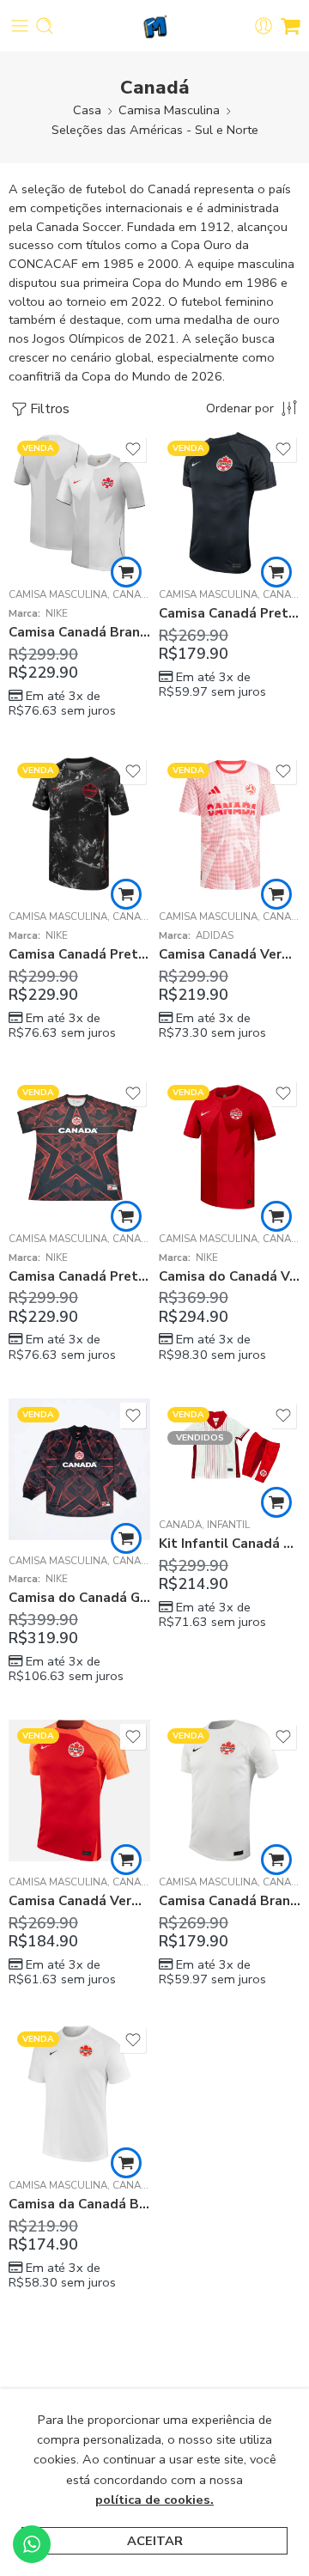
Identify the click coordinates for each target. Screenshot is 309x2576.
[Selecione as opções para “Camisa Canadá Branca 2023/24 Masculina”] (276, 1860)
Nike (57, 613)
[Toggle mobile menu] (20, 26)
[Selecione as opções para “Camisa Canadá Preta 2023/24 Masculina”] (276, 572)
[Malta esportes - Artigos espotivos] (155, 26)
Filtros (50, 409)
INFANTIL (228, 1525)
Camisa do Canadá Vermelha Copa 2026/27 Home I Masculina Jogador (230, 1276)
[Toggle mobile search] (45, 26)
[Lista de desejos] (133, 449)
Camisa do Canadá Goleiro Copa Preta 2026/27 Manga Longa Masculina (79, 1598)
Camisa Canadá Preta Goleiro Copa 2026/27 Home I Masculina (79, 1276)
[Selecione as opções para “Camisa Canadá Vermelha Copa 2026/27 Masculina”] (276, 894)
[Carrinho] (291, 26)
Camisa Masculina (169, 110)
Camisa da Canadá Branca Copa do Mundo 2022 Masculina (79, 2204)
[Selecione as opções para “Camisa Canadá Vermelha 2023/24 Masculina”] (126, 1860)
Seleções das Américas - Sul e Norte (155, 130)
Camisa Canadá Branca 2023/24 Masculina (230, 1901)
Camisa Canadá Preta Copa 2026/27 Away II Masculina (79, 954)
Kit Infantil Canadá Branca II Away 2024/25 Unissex (230, 1544)
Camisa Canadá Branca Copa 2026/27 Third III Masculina (79, 632)
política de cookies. (154, 2500)
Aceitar (155, 2541)
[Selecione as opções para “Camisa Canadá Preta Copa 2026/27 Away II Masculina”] (126, 894)
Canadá (134, 594)
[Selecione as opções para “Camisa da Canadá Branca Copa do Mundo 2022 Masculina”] (126, 2163)
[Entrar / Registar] (264, 26)
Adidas (215, 935)
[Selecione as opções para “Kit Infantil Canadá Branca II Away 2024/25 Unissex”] (276, 1502)
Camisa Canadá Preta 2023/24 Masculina (230, 613)
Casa (87, 110)
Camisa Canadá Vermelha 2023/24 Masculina (79, 1901)
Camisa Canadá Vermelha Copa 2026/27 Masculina (230, 954)
